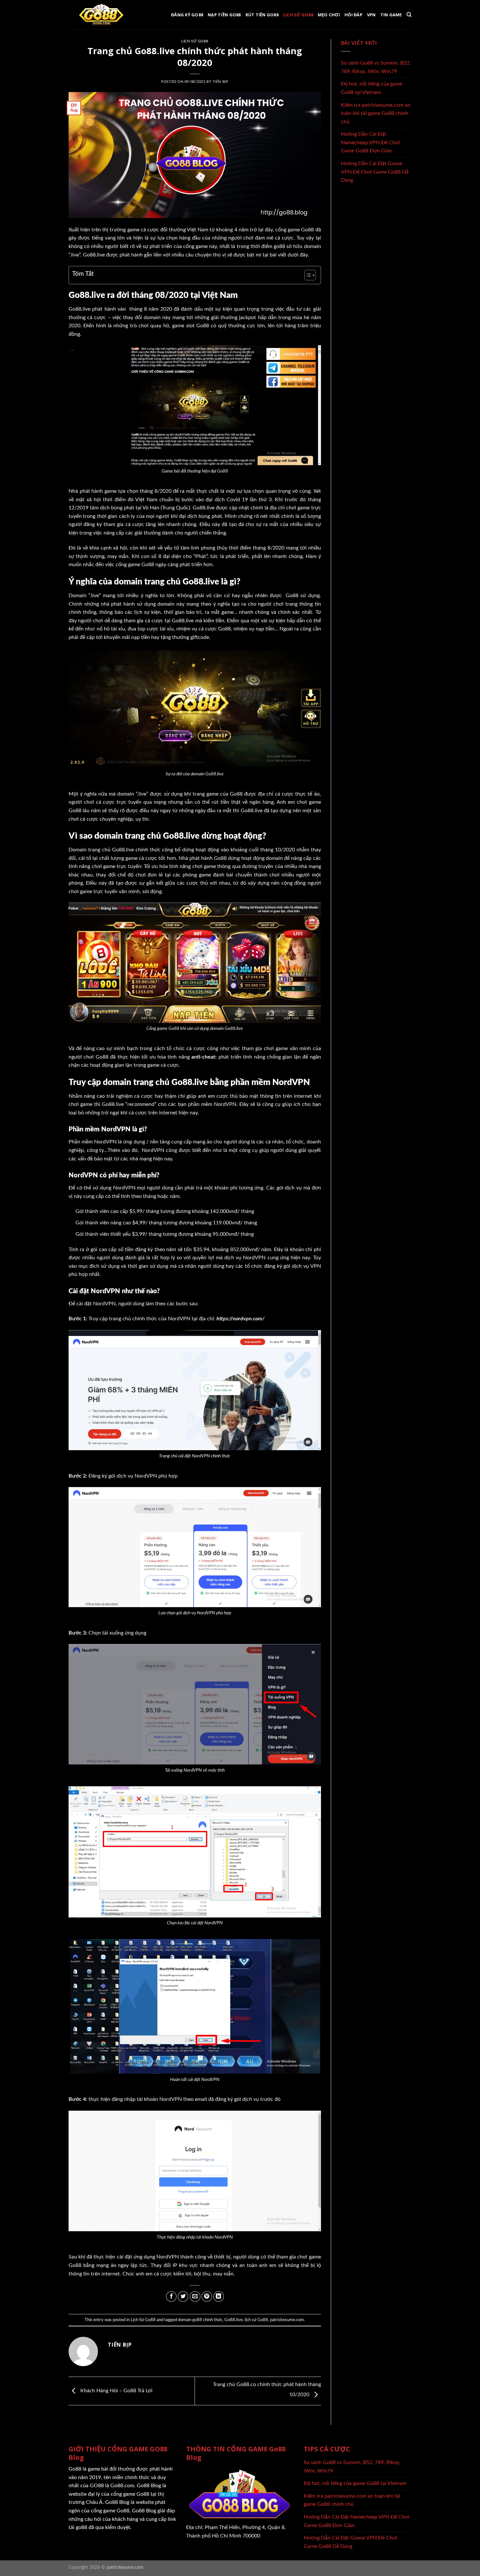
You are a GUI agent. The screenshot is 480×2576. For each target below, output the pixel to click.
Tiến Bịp (220, 82)
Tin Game (391, 15)
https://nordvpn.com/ (241, 1319)
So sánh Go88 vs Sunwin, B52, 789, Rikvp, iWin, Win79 (376, 67)
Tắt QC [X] (228, 2514)
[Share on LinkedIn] (219, 2297)
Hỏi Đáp (353, 15)
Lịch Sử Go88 (298, 15)
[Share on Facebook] (171, 2297)
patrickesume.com (287, 2320)
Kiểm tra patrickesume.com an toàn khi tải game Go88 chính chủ (376, 113)
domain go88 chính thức (200, 2320)
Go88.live (233, 2320)
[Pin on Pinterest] (207, 2297)
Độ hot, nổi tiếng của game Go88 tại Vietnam (372, 88)
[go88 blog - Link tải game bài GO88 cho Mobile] (101, 15)
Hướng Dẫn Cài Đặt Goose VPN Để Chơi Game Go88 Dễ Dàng (375, 172)
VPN (371, 15)
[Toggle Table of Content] (307, 275)
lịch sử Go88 (256, 2320)
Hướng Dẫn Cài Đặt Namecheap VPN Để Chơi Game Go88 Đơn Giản (370, 142)
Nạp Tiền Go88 (224, 15)
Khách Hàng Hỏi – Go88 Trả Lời (116, 2391)
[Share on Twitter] (183, 2297)
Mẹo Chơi (329, 15)
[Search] (409, 15)
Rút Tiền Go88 (262, 15)
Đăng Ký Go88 (187, 15)
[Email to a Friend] (195, 2297)
